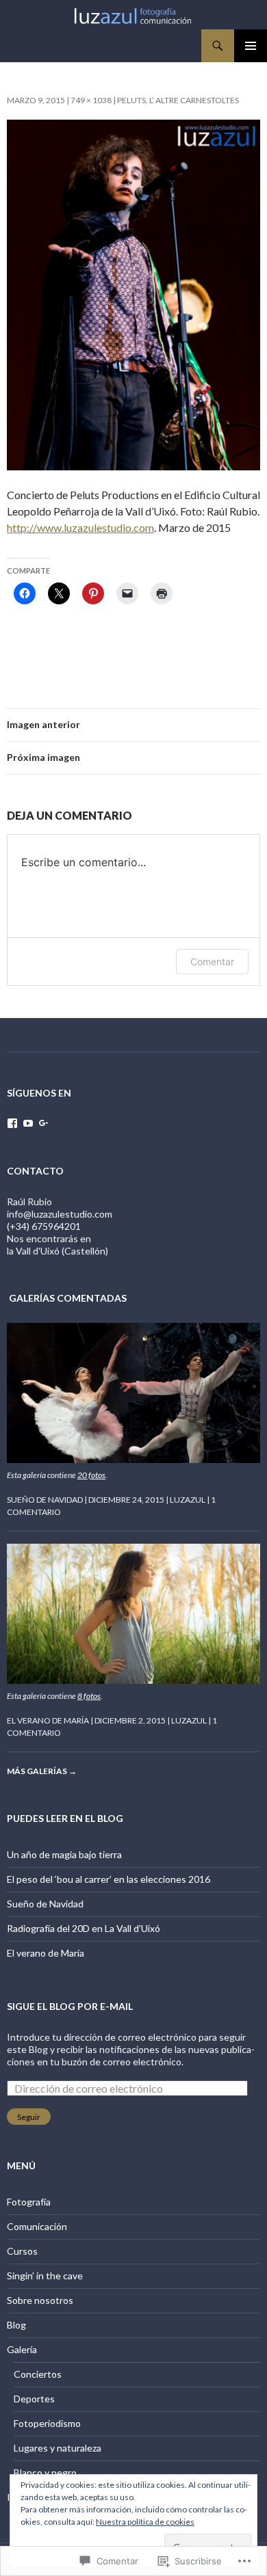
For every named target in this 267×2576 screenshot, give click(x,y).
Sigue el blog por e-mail (70, 2006)
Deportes (34, 2399)
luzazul (188, 1500)
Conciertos (38, 2374)
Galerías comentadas (68, 1298)
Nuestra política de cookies (145, 2522)
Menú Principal (251, 46)
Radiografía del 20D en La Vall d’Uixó (84, 1928)
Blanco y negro (45, 2472)
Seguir (29, 2117)
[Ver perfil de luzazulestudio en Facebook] (12, 1123)
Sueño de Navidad (45, 1500)
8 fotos (89, 1696)
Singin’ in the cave (45, 2276)
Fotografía (29, 2202)
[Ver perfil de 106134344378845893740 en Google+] (44, 1123)
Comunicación (37, 2226)
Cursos (22, 2251)
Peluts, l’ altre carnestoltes (178, 100)
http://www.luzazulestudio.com (80, 527)
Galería (22, 2349)
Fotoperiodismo (47, 2423)
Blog (16, 2325)
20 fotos (91, 1475)
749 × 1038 (91, 100)
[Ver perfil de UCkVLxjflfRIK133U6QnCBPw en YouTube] (28, 1123)
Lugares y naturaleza (58, 2448)
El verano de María (48, 1720)
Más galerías (42, 1771)
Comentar (212, 962)
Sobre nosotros (40, 2300)
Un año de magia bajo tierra (64, 1854)
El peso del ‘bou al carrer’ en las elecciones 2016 (109, 1879)
